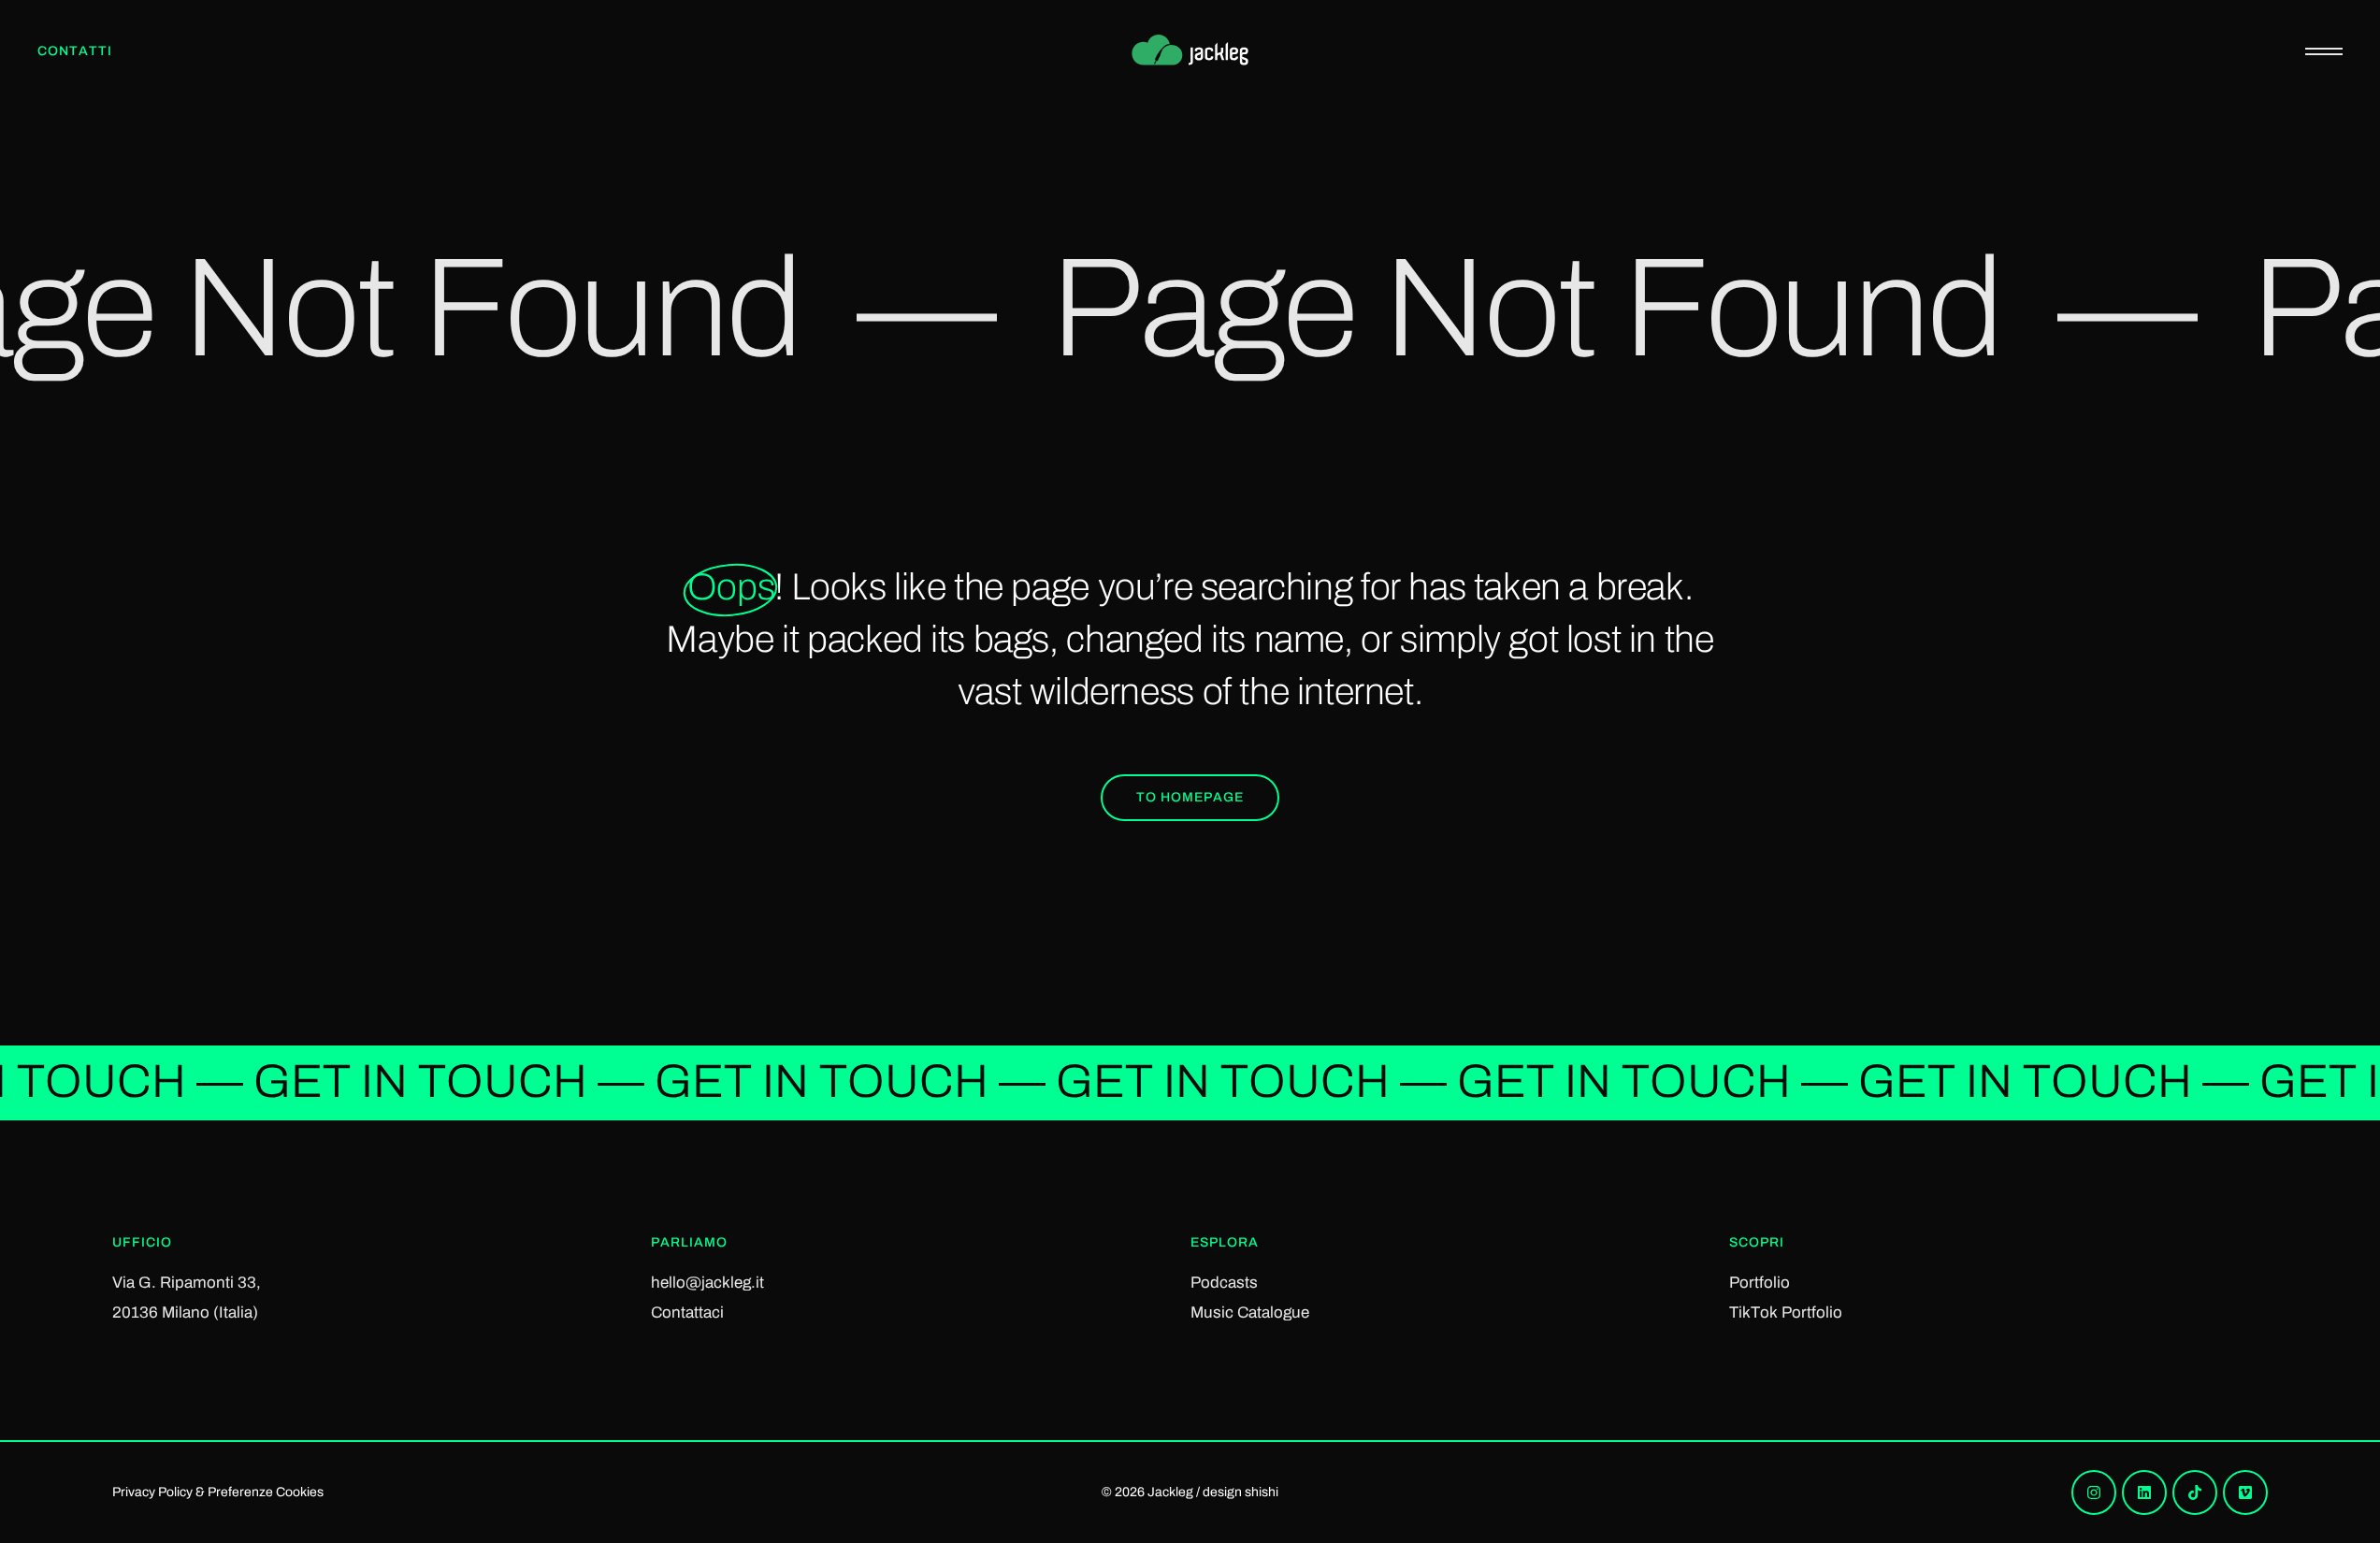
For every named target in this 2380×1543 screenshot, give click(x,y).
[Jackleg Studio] (1190, 51)
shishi (1262, 1492)
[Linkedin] (2144, 1493)
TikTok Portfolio (1786, 1312)
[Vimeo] (2245, 1493)
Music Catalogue (1250, 1312)
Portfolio (1760, 1283)
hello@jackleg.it (707, 1283)
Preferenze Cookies (266, 1492)
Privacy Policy (152, 1492)
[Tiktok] (2195, 1493)
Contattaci (687, 1312)
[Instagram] (2094, 1493)
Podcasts (1224, 1283)
